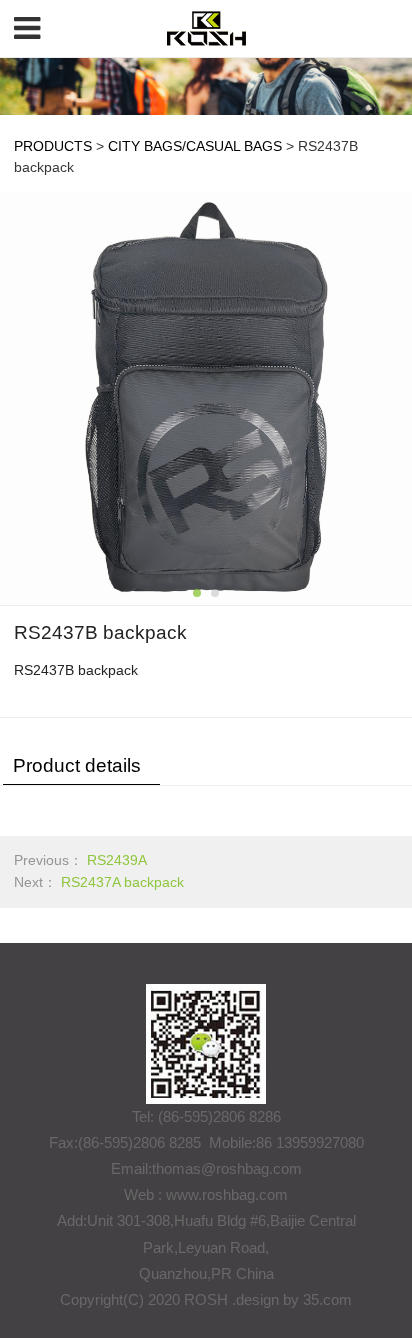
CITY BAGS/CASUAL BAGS (195, 146)
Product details (77, 765)
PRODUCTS (53, 146)
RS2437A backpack (122, 882)
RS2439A (117, 860)
